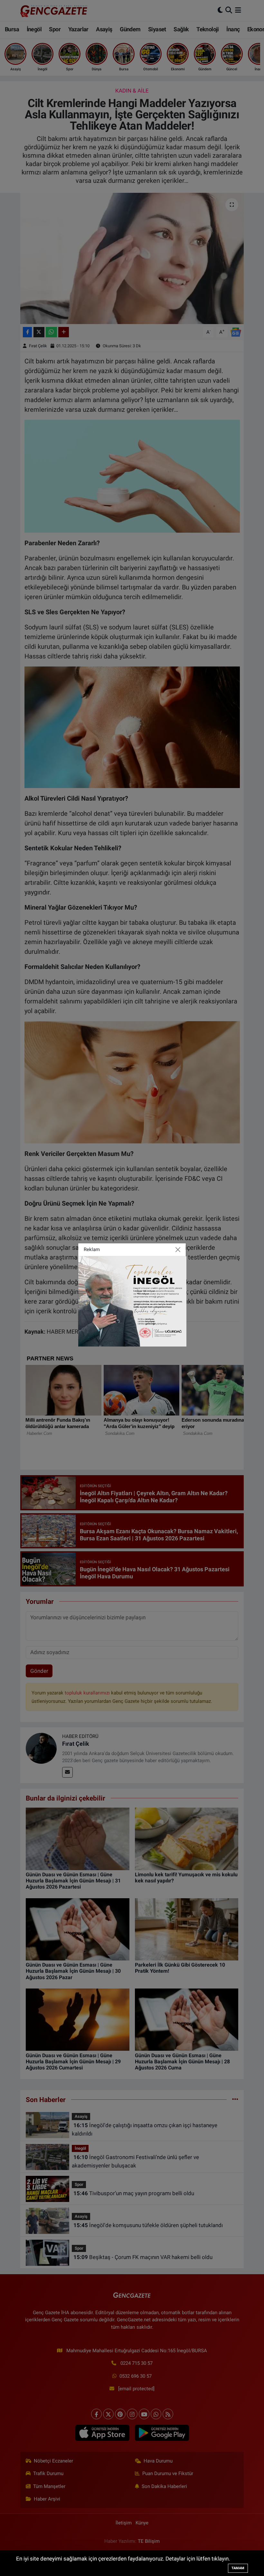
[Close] (178, 1249)
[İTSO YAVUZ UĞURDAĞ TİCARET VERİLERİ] (132, 1301)
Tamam (238, 2568)
